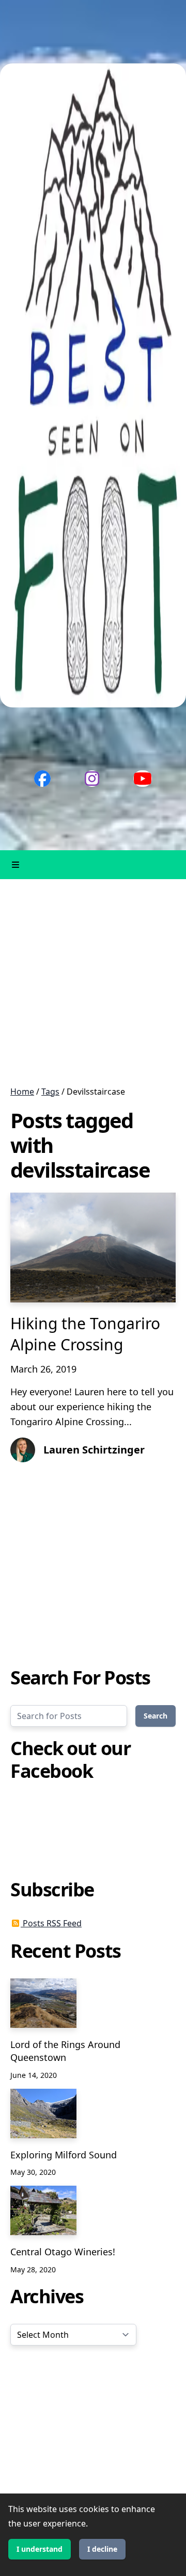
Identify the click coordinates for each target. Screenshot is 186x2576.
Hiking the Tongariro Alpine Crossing (85, 1334)
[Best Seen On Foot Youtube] (143, 779)
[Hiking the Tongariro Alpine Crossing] (93, 1248)
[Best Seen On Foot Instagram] (92, 779)
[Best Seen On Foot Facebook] (42, 779)
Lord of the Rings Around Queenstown (65, 2051)
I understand (40, 2549)
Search (156, 1716)
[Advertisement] (93, 982)
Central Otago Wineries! (63, 2252)
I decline (102, 2549)
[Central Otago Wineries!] (43, 2210)
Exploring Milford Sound (64, 2155)
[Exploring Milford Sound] (43, 2113)
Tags (50, 1092)
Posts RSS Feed (51, 1923)
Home (22, 1092)
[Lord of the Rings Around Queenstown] (43, 2003)
